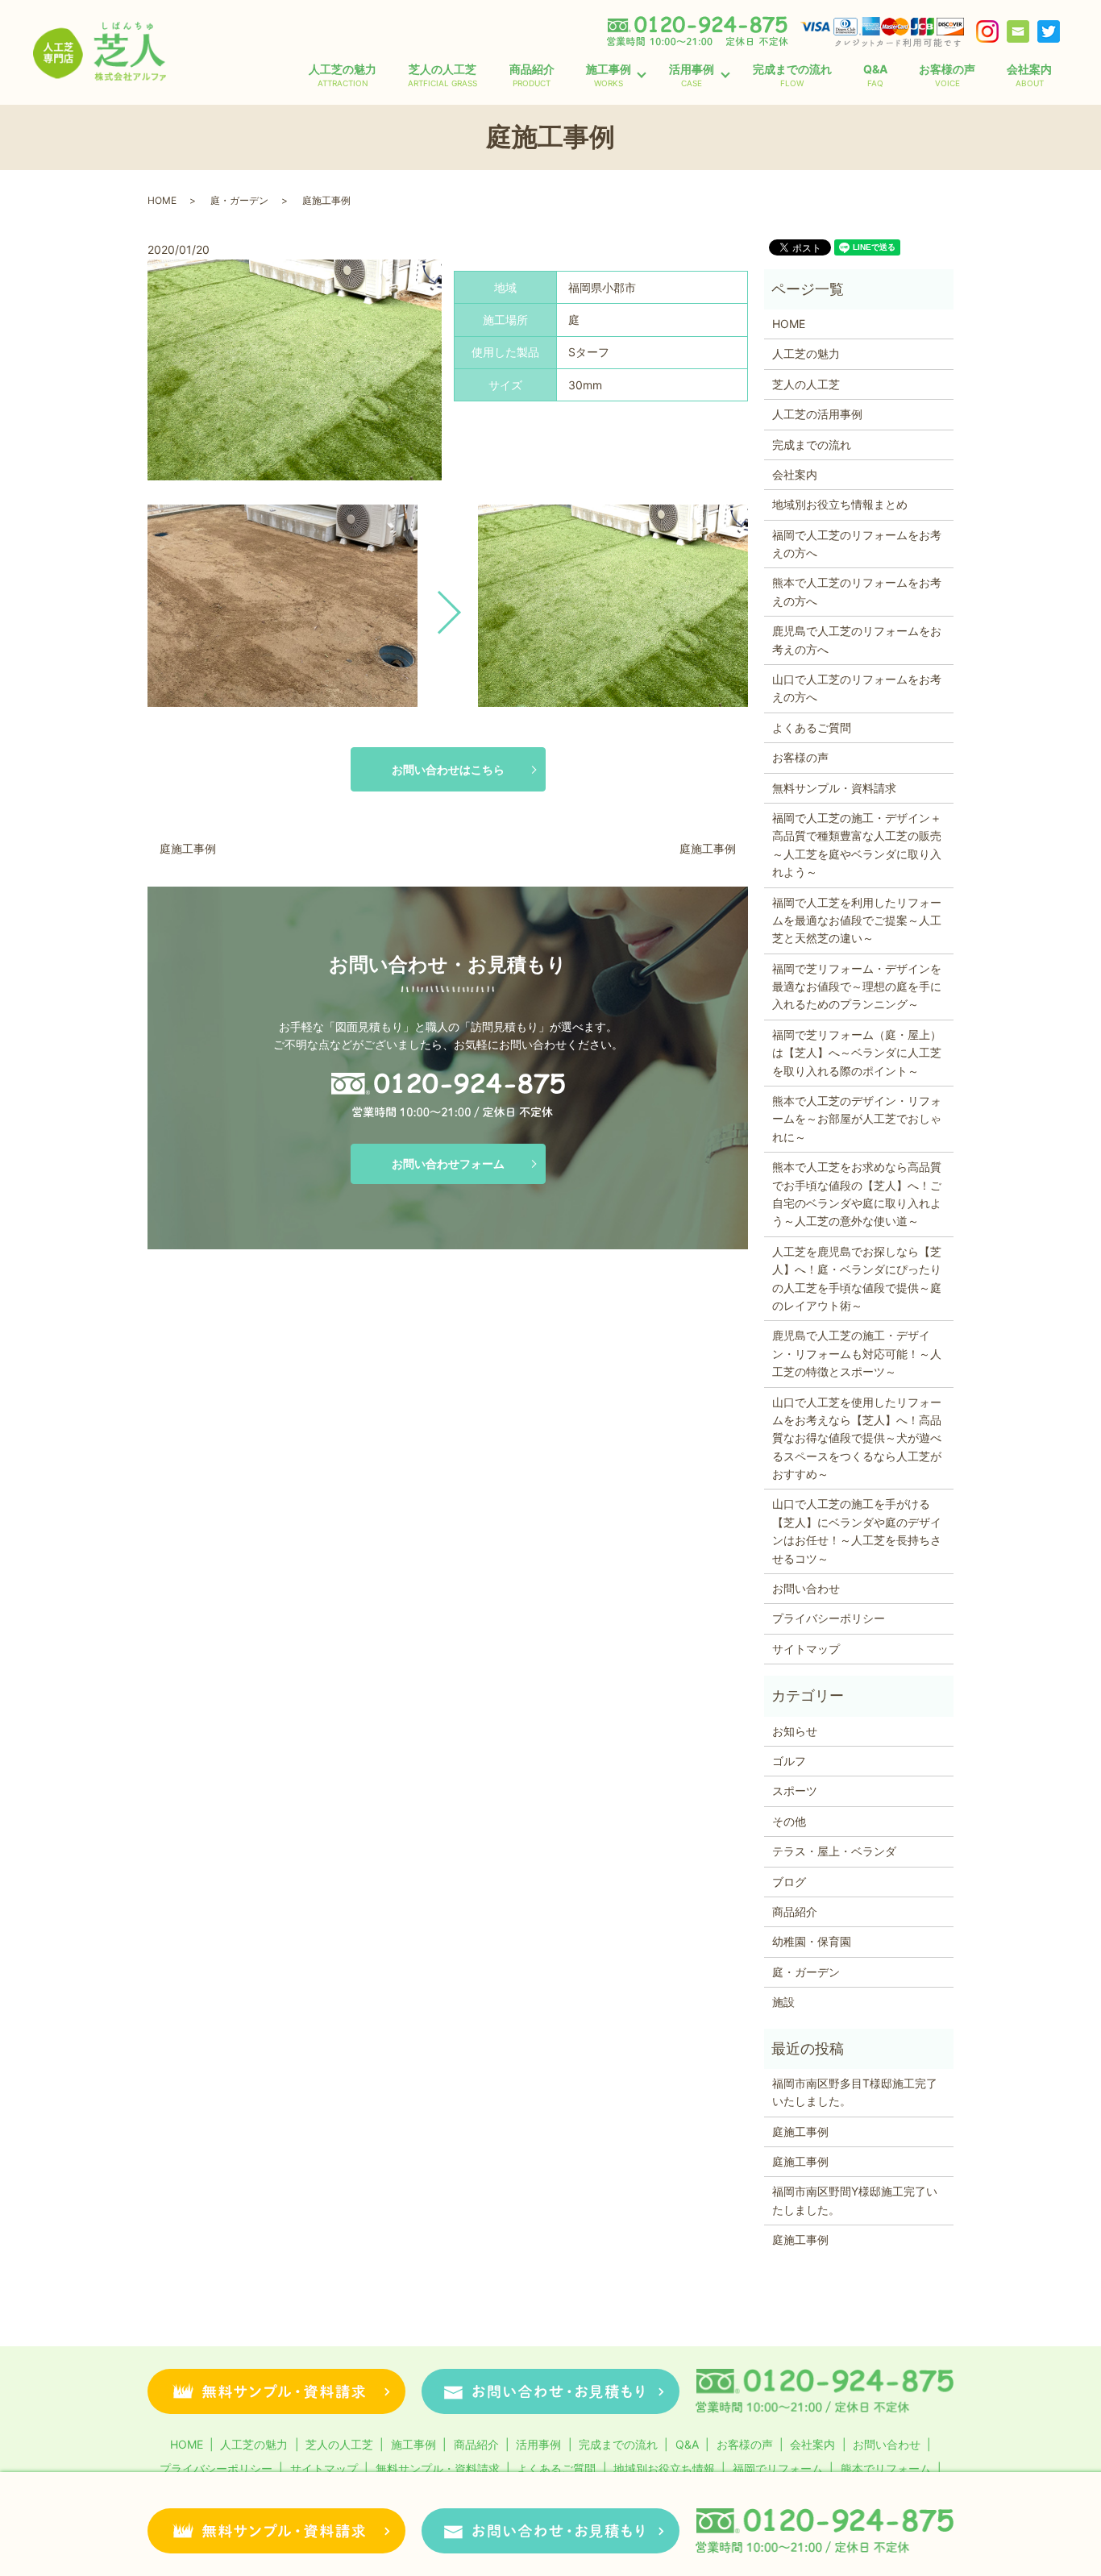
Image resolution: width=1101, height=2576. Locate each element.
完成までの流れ (792, 75)
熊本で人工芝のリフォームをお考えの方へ (857, 591)
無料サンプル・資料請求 (834, 788)
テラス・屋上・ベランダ (834, 1851)
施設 (783, 2002)
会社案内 (1029, 75)
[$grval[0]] (283, 606)
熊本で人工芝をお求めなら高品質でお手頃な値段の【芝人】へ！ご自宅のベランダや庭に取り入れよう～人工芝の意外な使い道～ (857, 1194)
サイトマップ (806, 1649)
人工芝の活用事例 (817, 414)
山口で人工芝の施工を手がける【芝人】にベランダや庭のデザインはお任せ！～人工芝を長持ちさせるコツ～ (857, 1531)
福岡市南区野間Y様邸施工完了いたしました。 (855, 2200)
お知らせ (795, 1731)
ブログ (789, 1882)
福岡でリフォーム (778, 2468)
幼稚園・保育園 (812, 1941)
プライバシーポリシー (829, 1618)
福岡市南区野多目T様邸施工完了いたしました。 (855, 2092)
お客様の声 (947, 75)
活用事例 (692, 75)
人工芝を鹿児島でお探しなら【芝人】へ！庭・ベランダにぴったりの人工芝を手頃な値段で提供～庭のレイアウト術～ (857, 1278)
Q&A (875, 75)
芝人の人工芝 (442, 75)
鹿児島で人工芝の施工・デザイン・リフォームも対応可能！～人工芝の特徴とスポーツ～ (857, 1353)
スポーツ (795, 1791)
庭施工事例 (188, 848)
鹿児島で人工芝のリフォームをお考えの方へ (857, 640)
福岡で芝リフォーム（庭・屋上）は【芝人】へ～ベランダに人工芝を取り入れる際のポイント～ (857, 1053)
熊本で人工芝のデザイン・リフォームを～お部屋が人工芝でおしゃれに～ (857, 1119)
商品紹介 (532, 75)
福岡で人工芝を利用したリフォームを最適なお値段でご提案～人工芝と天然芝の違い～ (857, 920)
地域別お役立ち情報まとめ (840, 504)
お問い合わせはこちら (448, 769)
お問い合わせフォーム (448, 1163)
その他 (789, 1821)
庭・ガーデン (239, 200)
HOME (162, 200)
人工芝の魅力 (343, 75)
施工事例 (609, 75)
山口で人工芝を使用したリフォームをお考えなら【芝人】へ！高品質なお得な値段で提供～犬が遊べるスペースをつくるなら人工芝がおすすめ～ (857, 1438)
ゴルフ (789, 1761)
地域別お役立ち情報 (664, 2468)
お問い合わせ (806, 1588)
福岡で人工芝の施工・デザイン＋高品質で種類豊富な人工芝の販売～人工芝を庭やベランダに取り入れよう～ (857, 845)
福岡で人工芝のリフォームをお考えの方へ (857, 544)
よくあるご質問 (812, 727)
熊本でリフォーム (886, 2468)
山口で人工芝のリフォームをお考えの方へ (857, 688)
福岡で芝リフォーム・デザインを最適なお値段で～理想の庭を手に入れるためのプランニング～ (857, 987)
